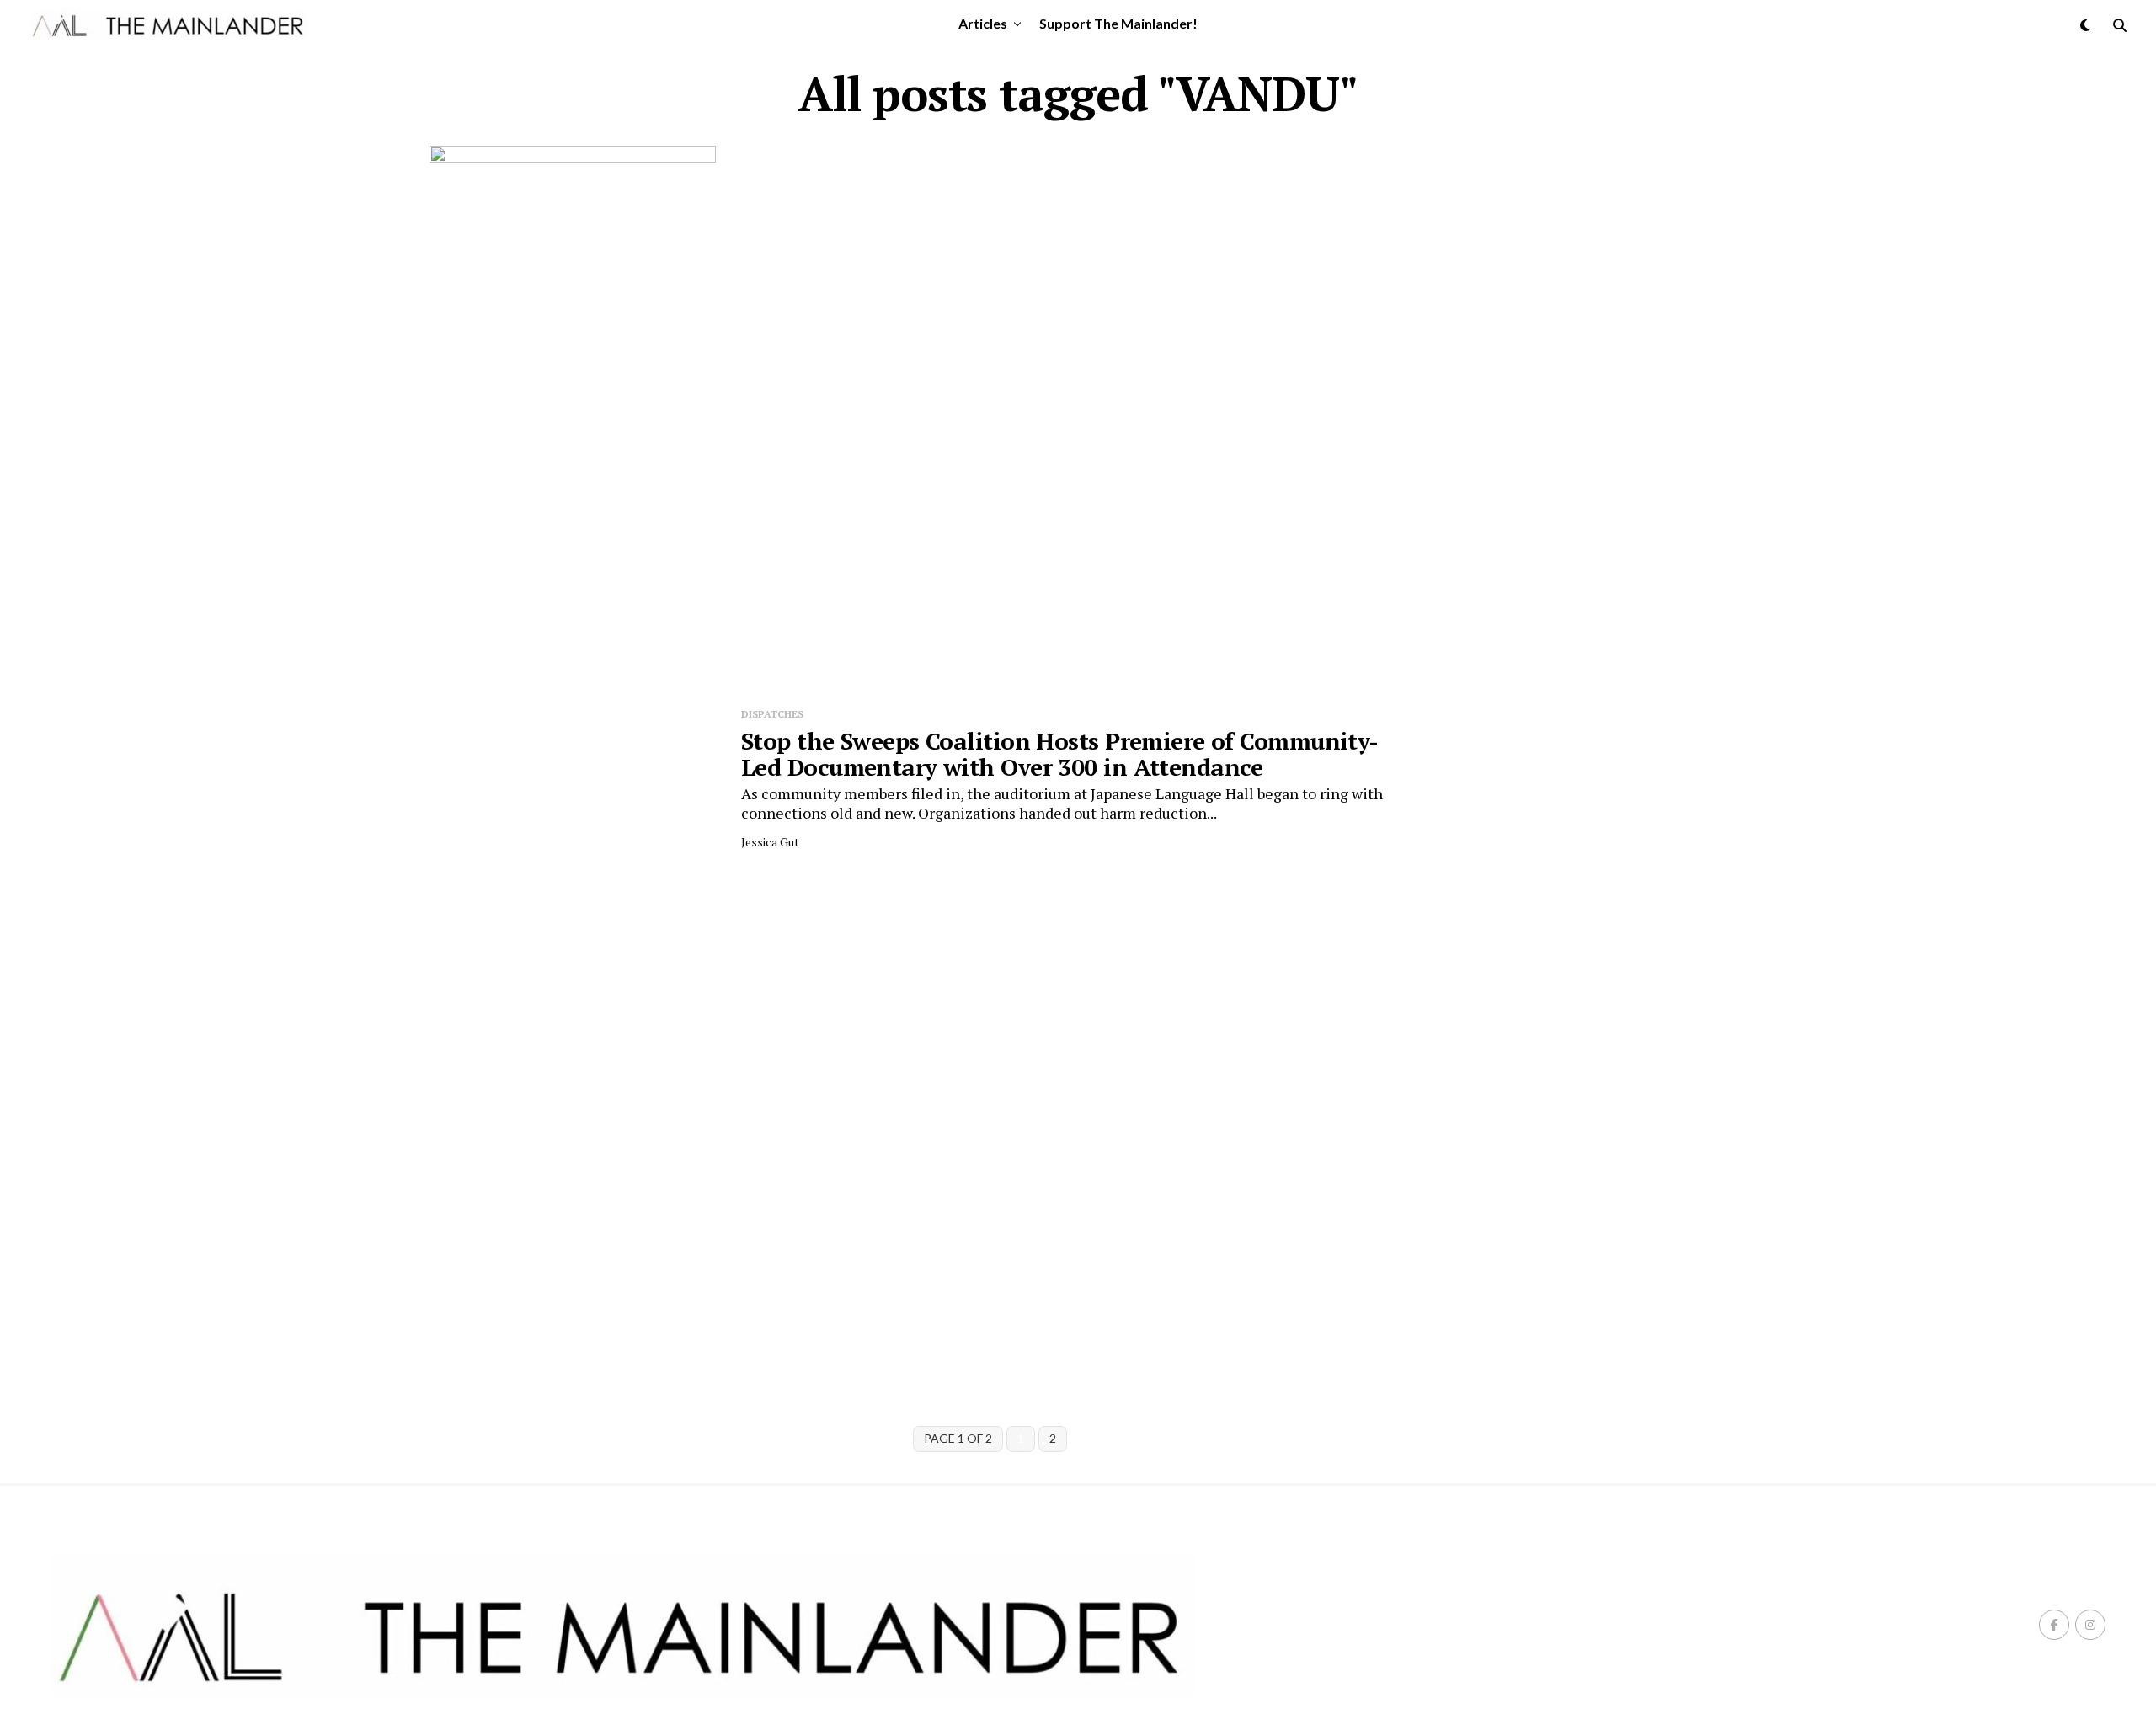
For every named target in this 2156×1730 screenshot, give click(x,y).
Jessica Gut (770, 842)
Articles (983, 23)
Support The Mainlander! (1118, 23)
